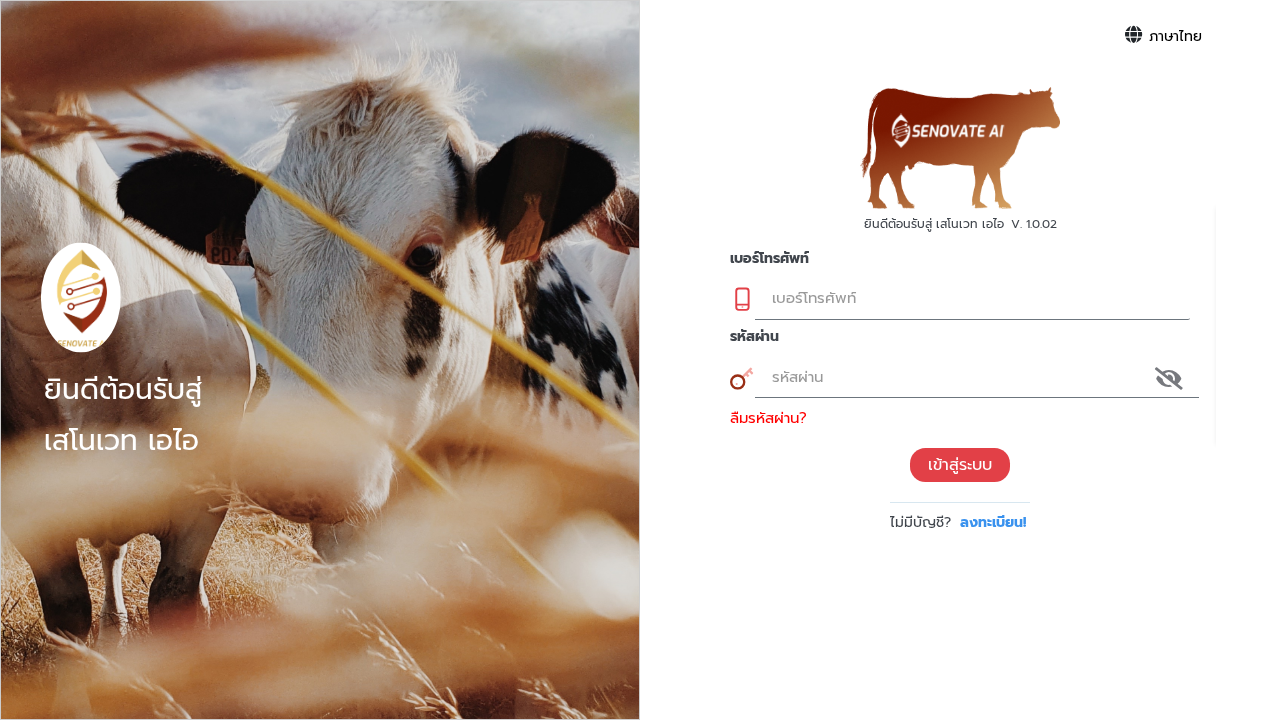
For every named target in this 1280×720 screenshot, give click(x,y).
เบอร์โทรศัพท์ (769, 258)
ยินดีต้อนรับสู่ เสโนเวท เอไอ (934, 224)
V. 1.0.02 (1034, 224)
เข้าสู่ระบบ (960, 465)
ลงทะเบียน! (993, 522)
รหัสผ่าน (754, 336)
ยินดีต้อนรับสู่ (123, 390)
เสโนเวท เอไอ (121, 441)
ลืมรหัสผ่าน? (768, 418)
